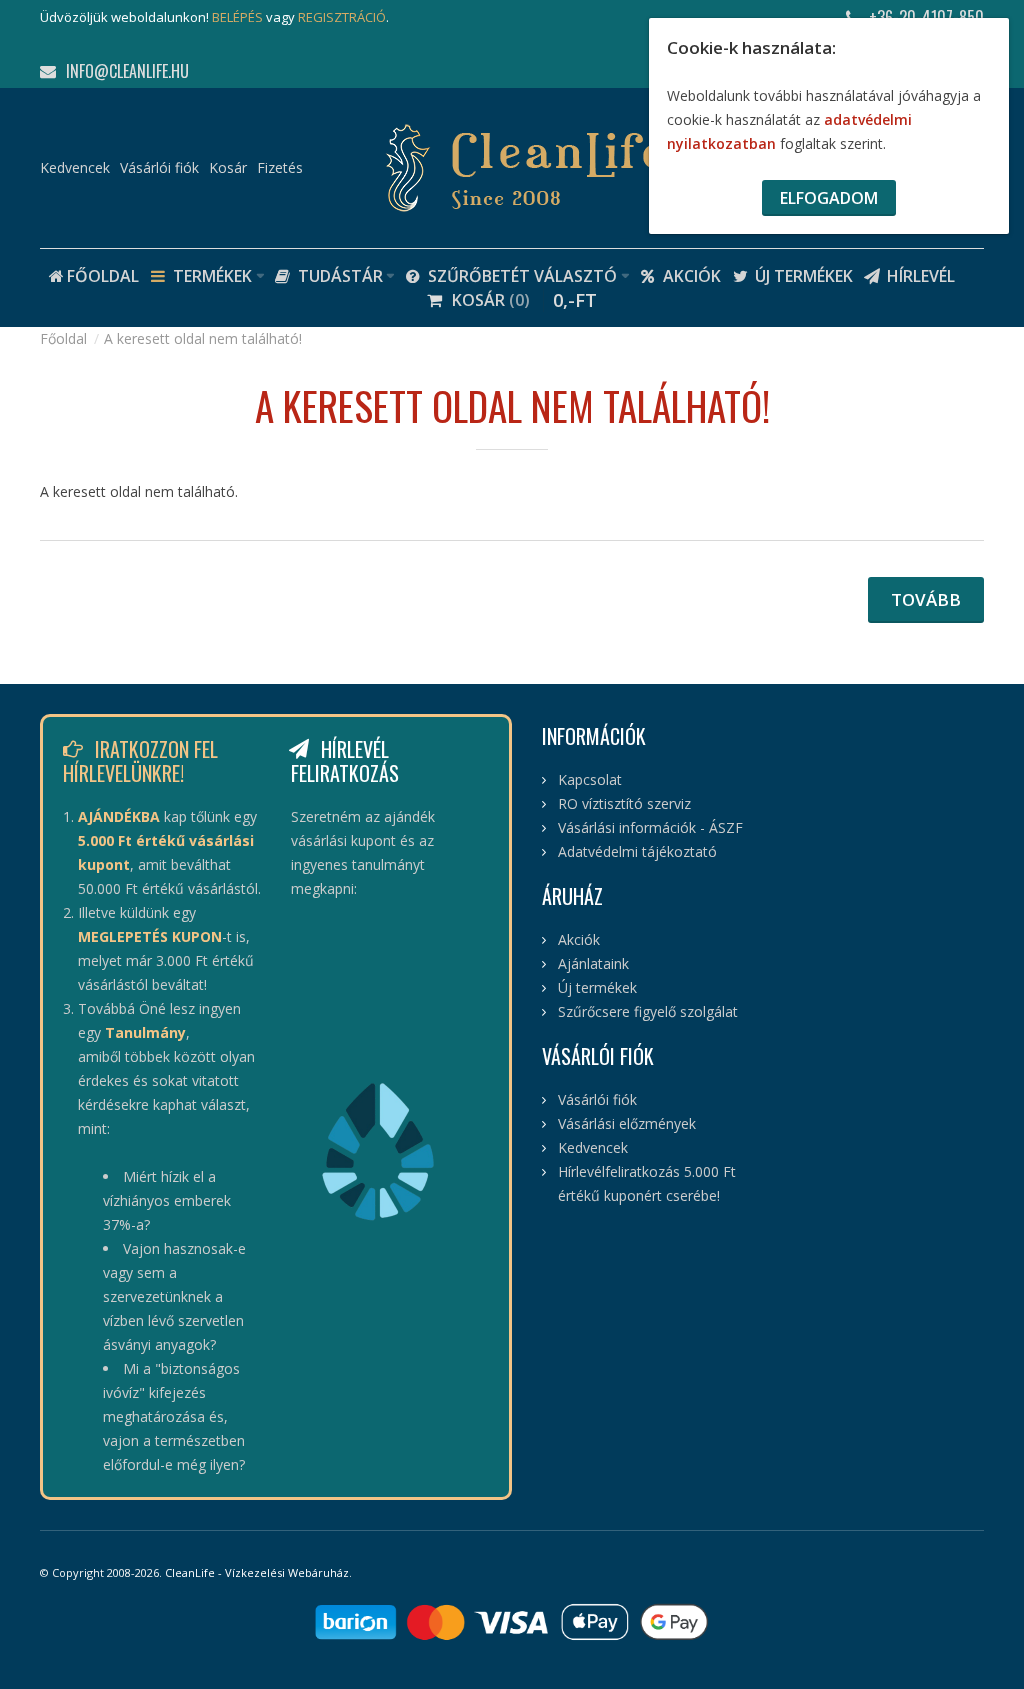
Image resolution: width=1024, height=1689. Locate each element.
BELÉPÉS (237, 17)
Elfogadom (829, 198)
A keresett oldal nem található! (203, 338)
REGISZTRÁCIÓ (342, 17)
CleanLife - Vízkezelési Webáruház (257, 1572)
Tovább (926, 599)
